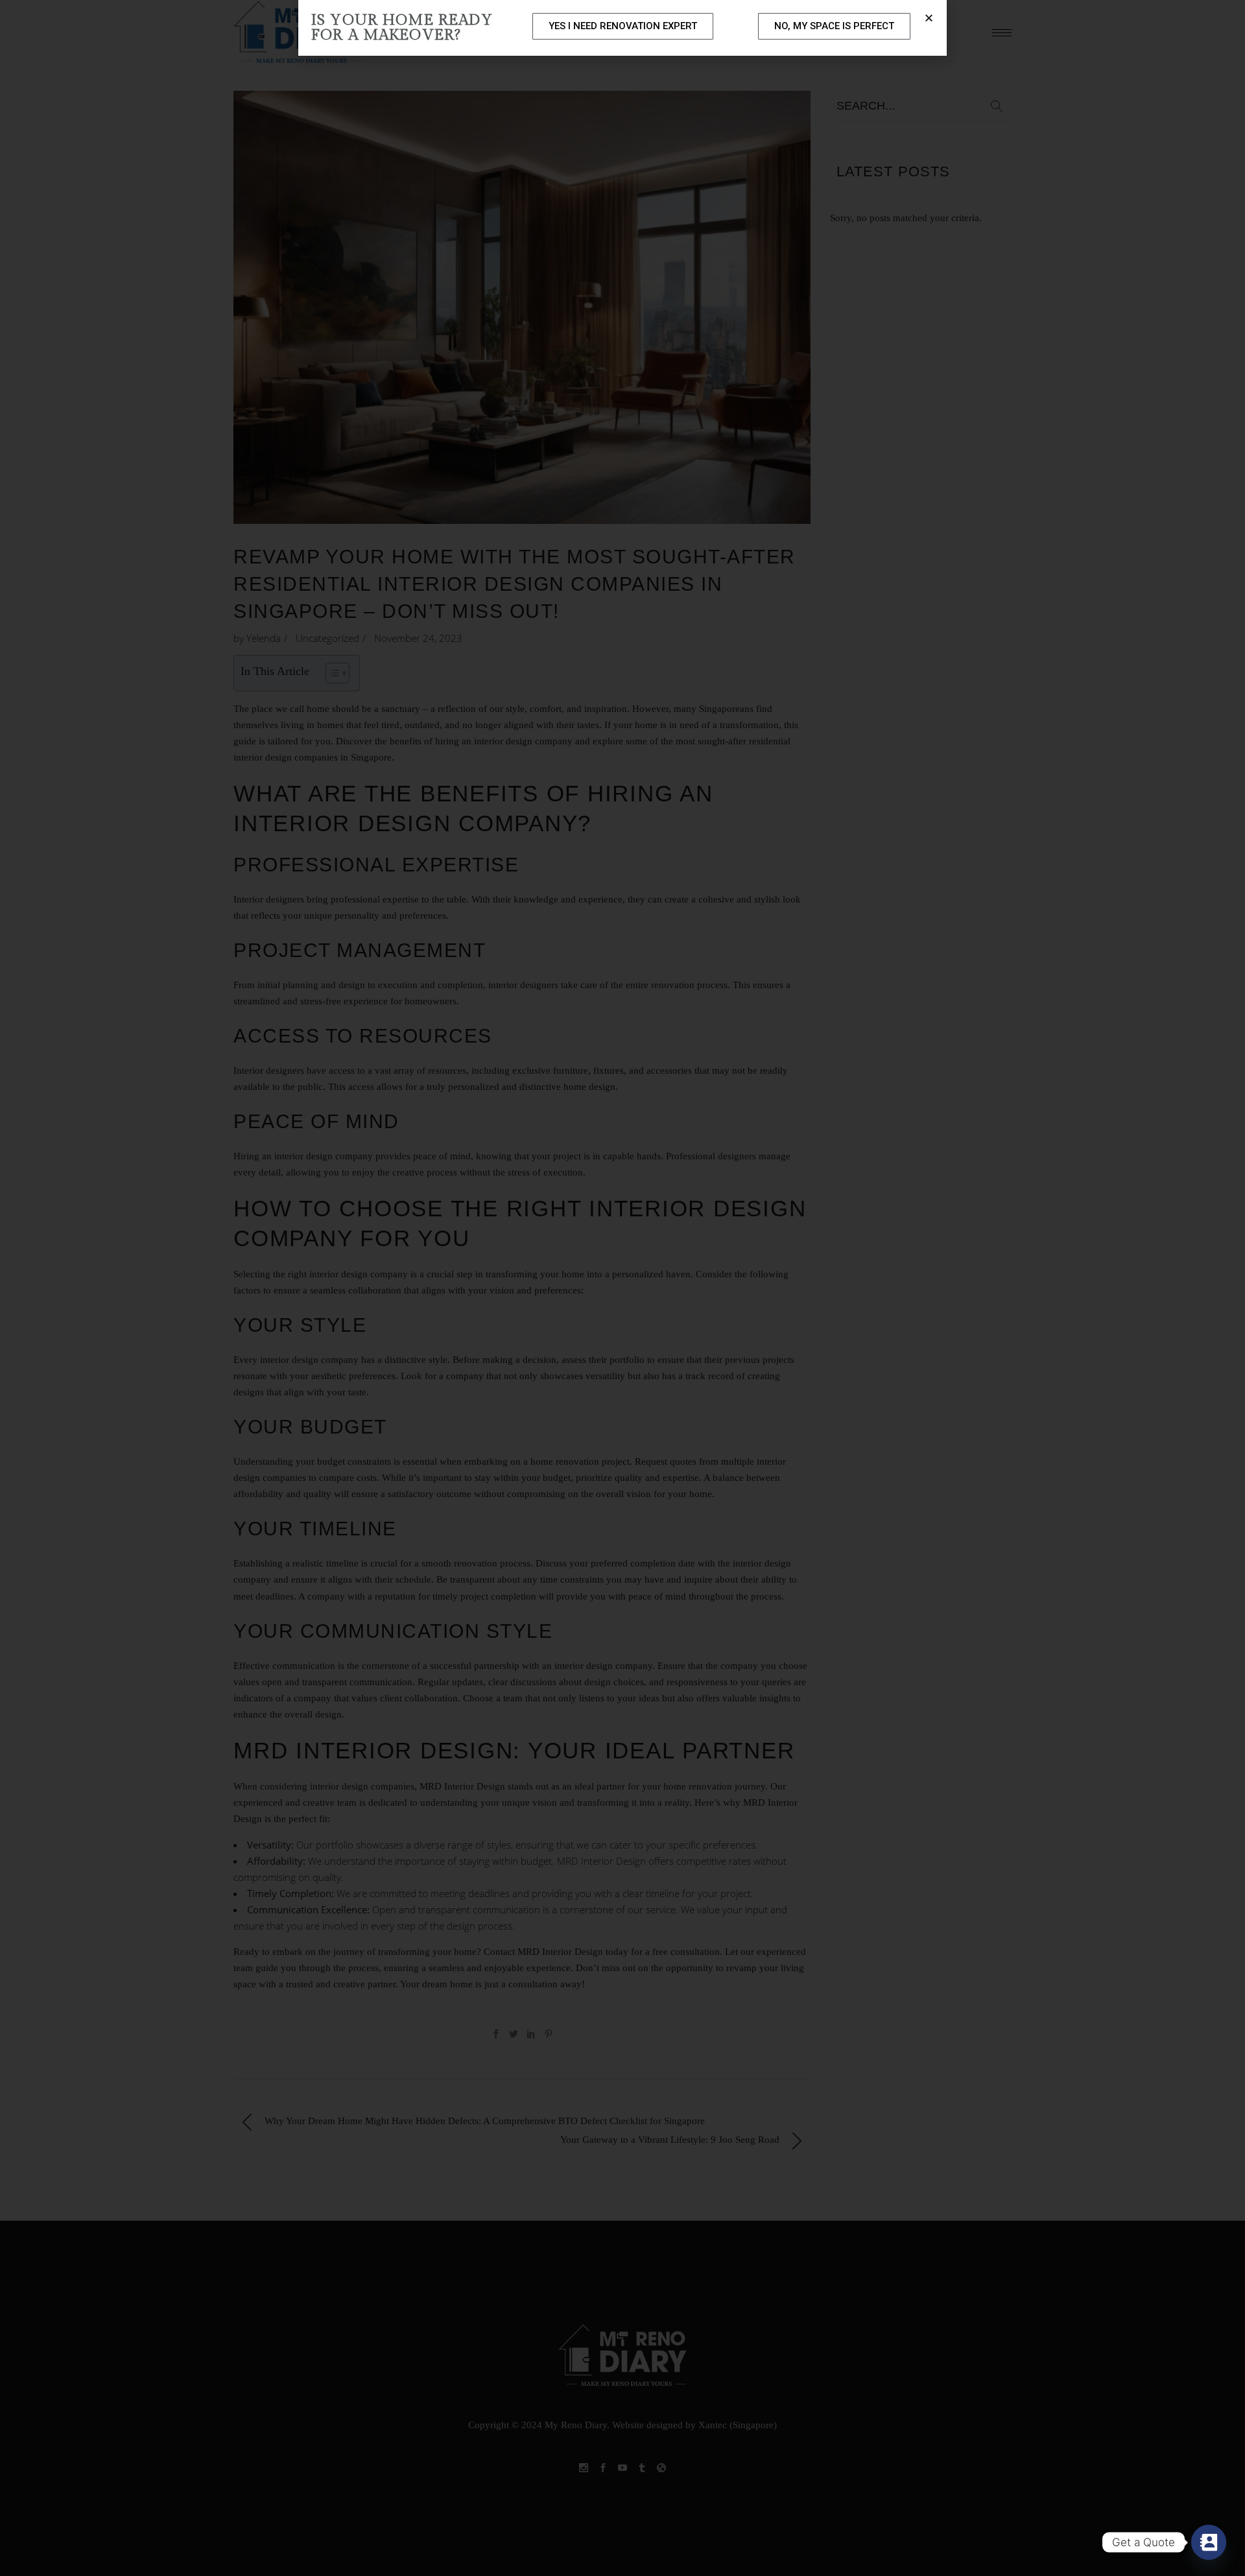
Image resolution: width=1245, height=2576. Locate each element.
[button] (929, 18)
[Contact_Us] (1209, 2542)
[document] (622, 1288)
